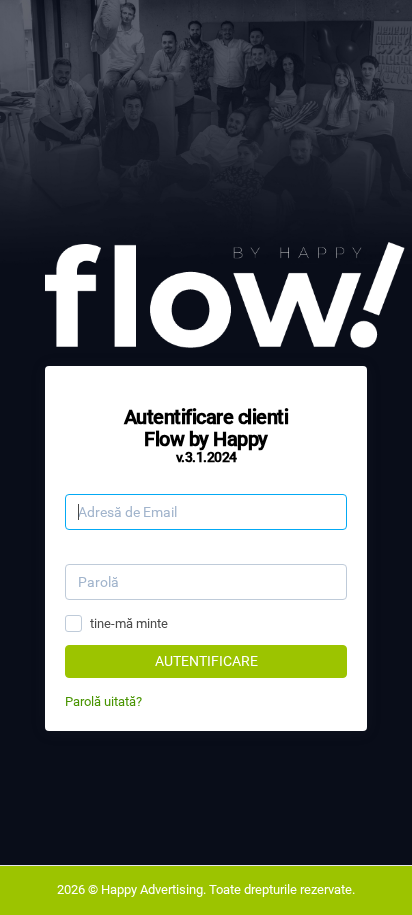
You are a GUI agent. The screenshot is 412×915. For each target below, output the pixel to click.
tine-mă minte (129, 623)
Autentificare (206, 661)
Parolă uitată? (103, 701)
